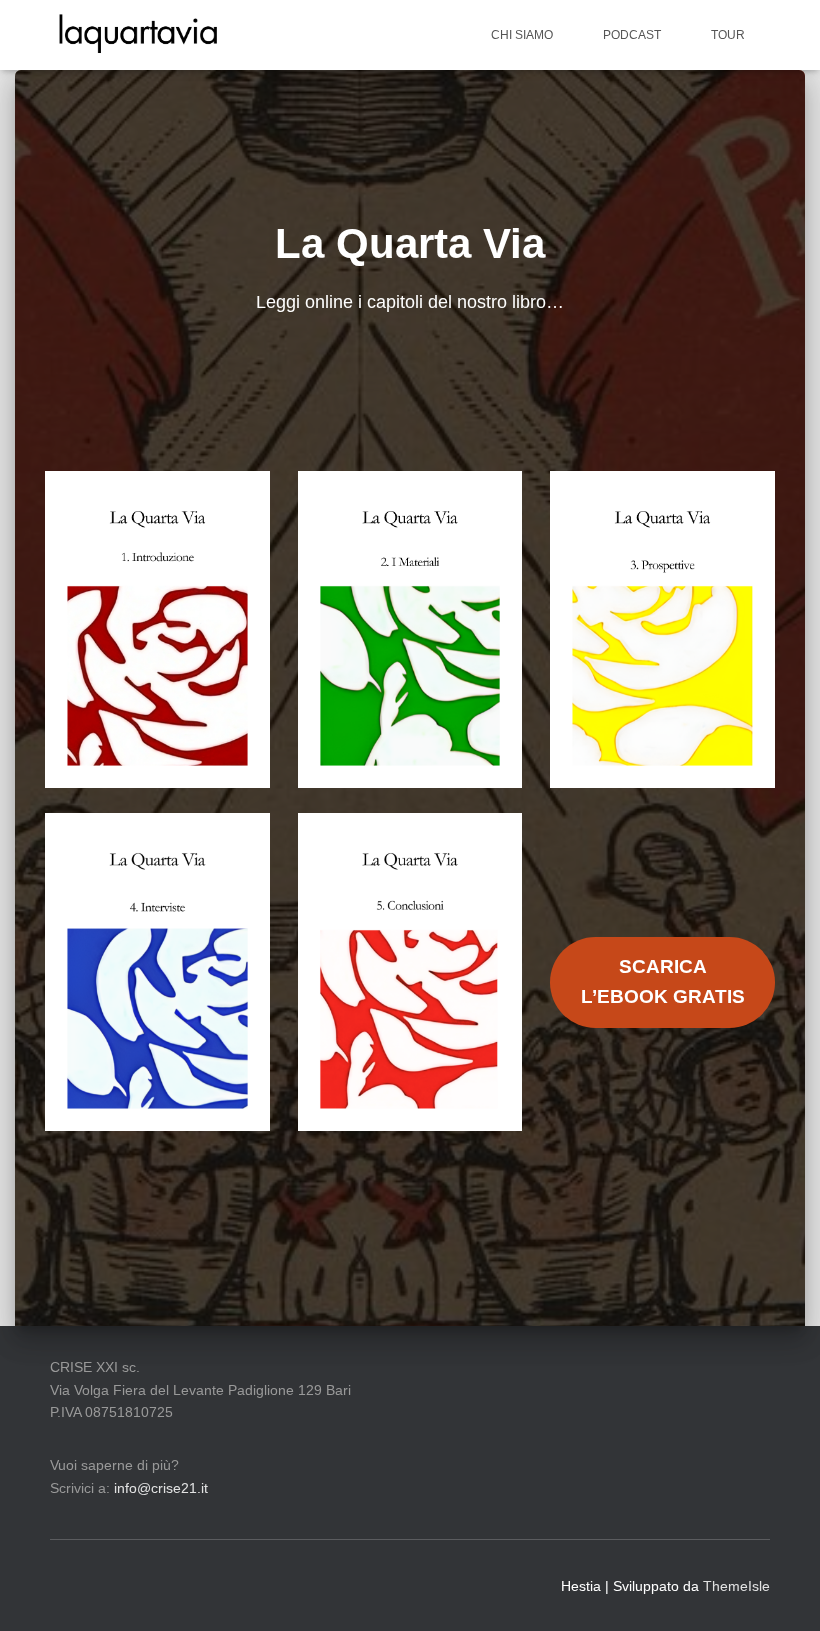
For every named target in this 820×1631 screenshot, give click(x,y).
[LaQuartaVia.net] (138, 35)
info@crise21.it (161, 1488)
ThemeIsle (736, 1586)
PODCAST (632, 35)
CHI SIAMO (522, 35)
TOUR (728, 35)
